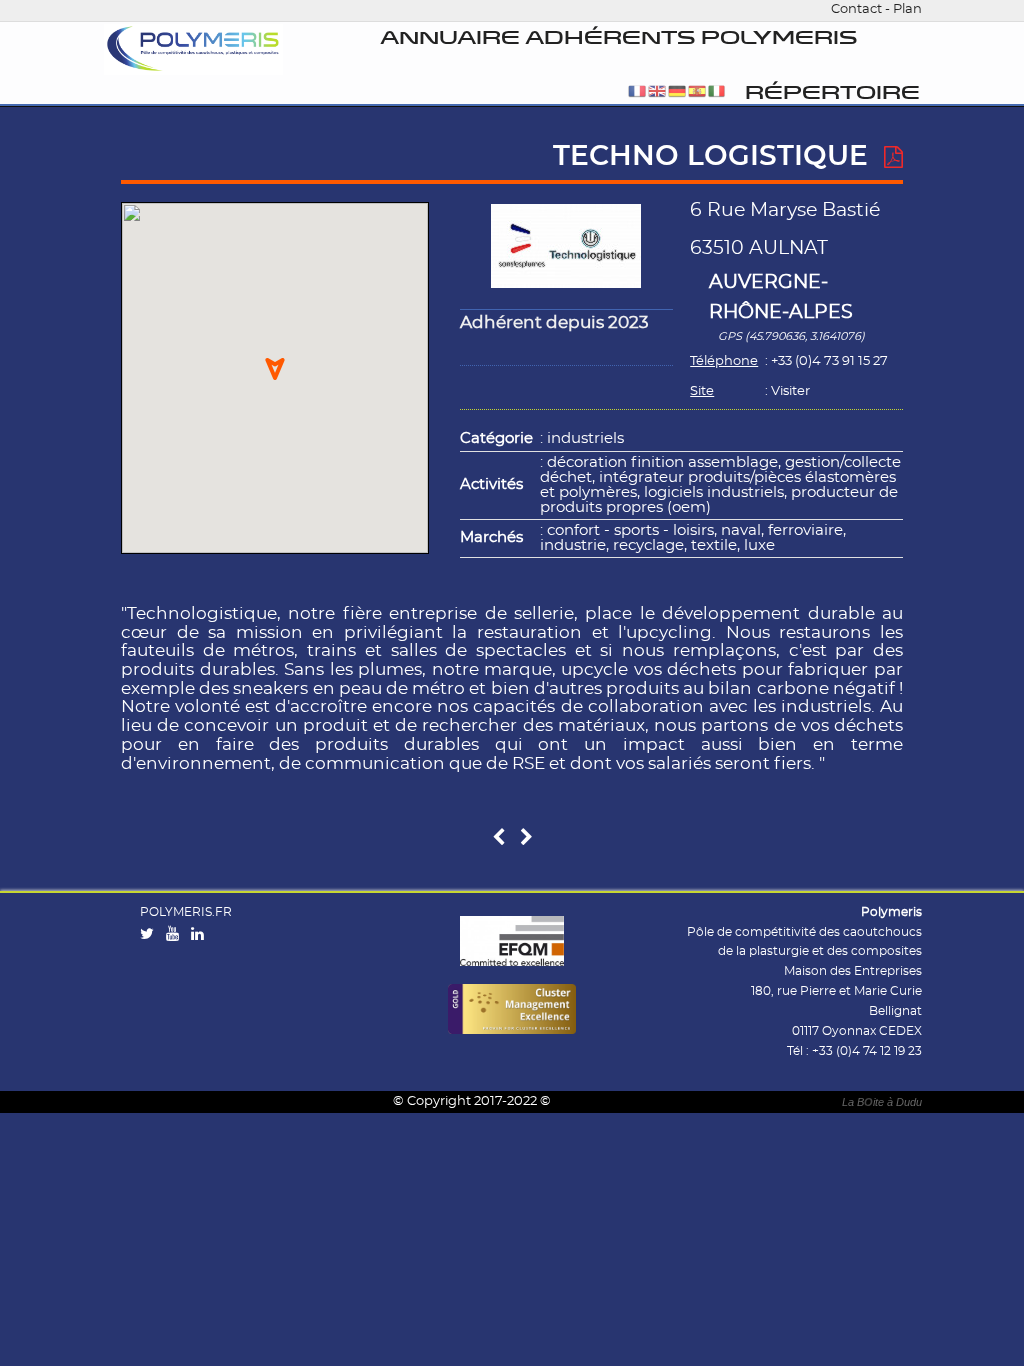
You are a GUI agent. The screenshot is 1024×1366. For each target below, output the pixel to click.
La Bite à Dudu (882, 1102)
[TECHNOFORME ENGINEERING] (526, 838)
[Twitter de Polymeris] (151, 935)
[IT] (717, 92)
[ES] (697, 92)
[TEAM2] (498, 838)
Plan (907, 9)
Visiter (790, 391)
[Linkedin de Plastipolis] (202, 935)
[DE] (677, 92)
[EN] (657, 92)
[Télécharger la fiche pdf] (893, 158)
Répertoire (832, 93)
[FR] (637, 92)
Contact (856, 9)
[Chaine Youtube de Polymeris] (177, 935)
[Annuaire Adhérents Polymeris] (194, 50)
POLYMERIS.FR (186, 912)
